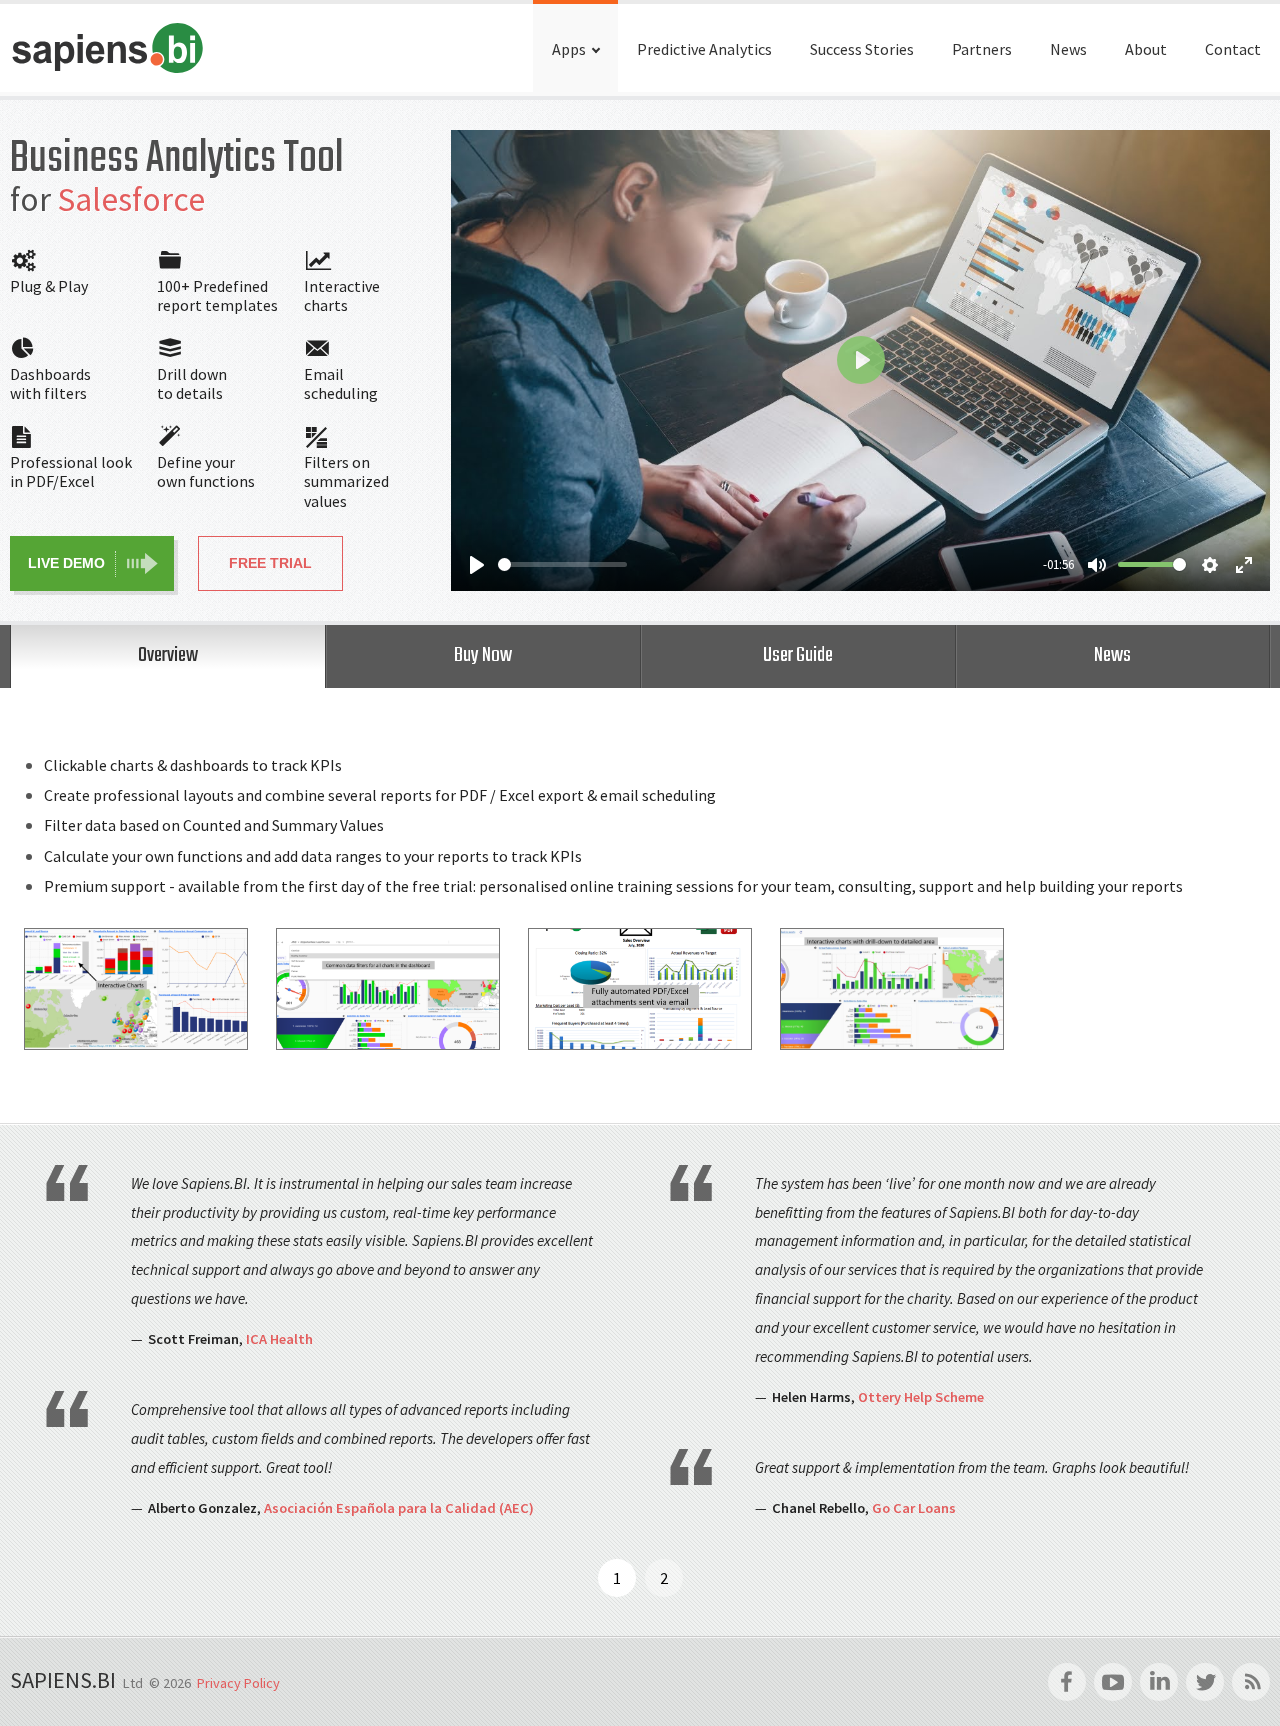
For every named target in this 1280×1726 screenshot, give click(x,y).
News (1068, 49)
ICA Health (279, 1339)
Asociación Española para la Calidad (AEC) (399, 1508)
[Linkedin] (1159, 1682)
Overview (168, 656)
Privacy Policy (238, 1683)
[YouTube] (1113, 1682)
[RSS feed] (1251, 1682)
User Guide (798, 656)
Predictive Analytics (704, 49)
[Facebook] (1067, 1682)
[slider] (562, 564)
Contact (1233, 49)
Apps (569, 49)
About (1146, 49)
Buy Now (483, 656)
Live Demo (66, 563)
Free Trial (270, 563)
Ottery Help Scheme (921, 1397)
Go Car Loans (914, 1508)
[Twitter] (1205, 1682)
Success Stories (862, 49)
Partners (982, 49)
